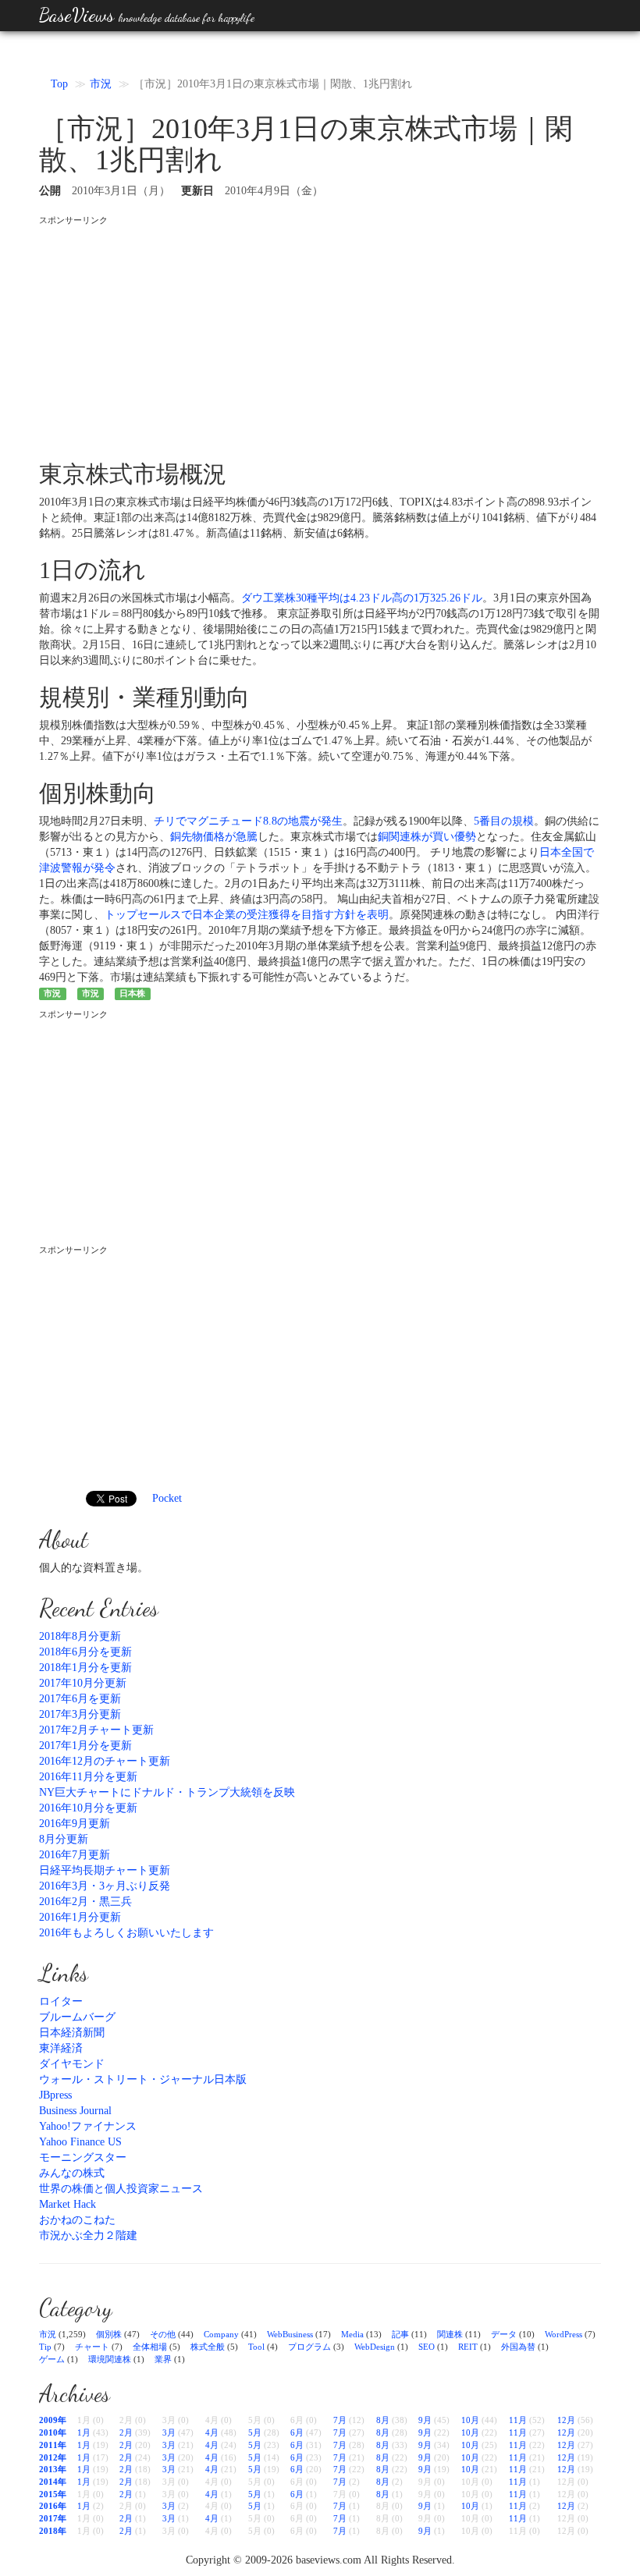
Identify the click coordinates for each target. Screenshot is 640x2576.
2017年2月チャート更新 (96, 1730)
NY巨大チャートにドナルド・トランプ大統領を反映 (167, 1792)
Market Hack (68, 2204)
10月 (470, 2420)
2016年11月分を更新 (88, 1777)
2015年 (53, 2494)
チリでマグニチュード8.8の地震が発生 (248, 821)
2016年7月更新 (75, 1855)
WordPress (564, 2334)
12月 (566, 2420)
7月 (340, 2420)
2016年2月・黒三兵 (85, 1902)
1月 (84, 2432)
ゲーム (52, 2359)
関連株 (450, 2334)
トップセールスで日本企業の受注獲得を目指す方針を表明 (247, 915)
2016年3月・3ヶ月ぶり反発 (105, 1886)
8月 (383, 2420)
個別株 (109, 2334)
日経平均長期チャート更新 (105, 1870)
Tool (256, 2347)
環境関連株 (110, 2359)
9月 (425, 2420)
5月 (255, 2432)
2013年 (53, 2469)
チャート (92, 2347)
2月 (126, 2432)
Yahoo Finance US (80, 2142)
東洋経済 (61, 2048)
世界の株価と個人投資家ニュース (121, 2189)
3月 (169, 2432)
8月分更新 (64, 1839)
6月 (297, 2432)
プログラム (309, 2347)
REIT (468, 2347)
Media (352, 2334)
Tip (45, 2347)
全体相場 (150, 2347)
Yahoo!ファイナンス (88, 2126)
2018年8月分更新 (80, 1636)
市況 (101, 84)
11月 (518, 2420)
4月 (212, 2432)
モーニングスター (83, 2157)
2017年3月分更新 (80, 1714)
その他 (163, 2334)
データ (504, 2334)
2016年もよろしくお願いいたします (126, 1933)
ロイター (61, 2001)
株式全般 (208, 2347)
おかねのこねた (77, 2220)
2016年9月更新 (75, 1824)
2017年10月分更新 (83, 1683)
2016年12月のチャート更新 (105, 1761)
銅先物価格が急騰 (214, 837)
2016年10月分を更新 (88, 1808)
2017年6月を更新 (80, 1699)
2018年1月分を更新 (85, 1668)
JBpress (55, 2095)
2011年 (53, 2445)
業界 (163, 2359)
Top (59, 84)
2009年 (53, 2420)
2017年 (53, 2518)
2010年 (53, 2432)
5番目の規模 (504, 821)
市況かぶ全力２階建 (88, 2235)
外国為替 (518, 2347)
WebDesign (375, 2347)
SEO (427, 2347)
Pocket (167, 1498)
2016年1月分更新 (80, 1917)
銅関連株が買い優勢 (427, 837)
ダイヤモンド (72, 2064)
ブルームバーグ (77, 2017)
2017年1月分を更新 (85, 1746)
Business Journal (75, 2111)
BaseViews (147, 15)
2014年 (53, 2482)
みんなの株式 (72, 2173)
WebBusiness (290, 2334)
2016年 (53, 2506)
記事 (400, 2334)
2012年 (53, 2457)
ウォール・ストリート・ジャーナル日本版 (143, 2079)
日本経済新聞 (72, 2033)
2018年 (53, 2531)
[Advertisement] (320, 336)
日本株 (132, 993)
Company (221, 2334)
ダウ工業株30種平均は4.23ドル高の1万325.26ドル (362, 598)
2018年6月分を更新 (85, 1652)
